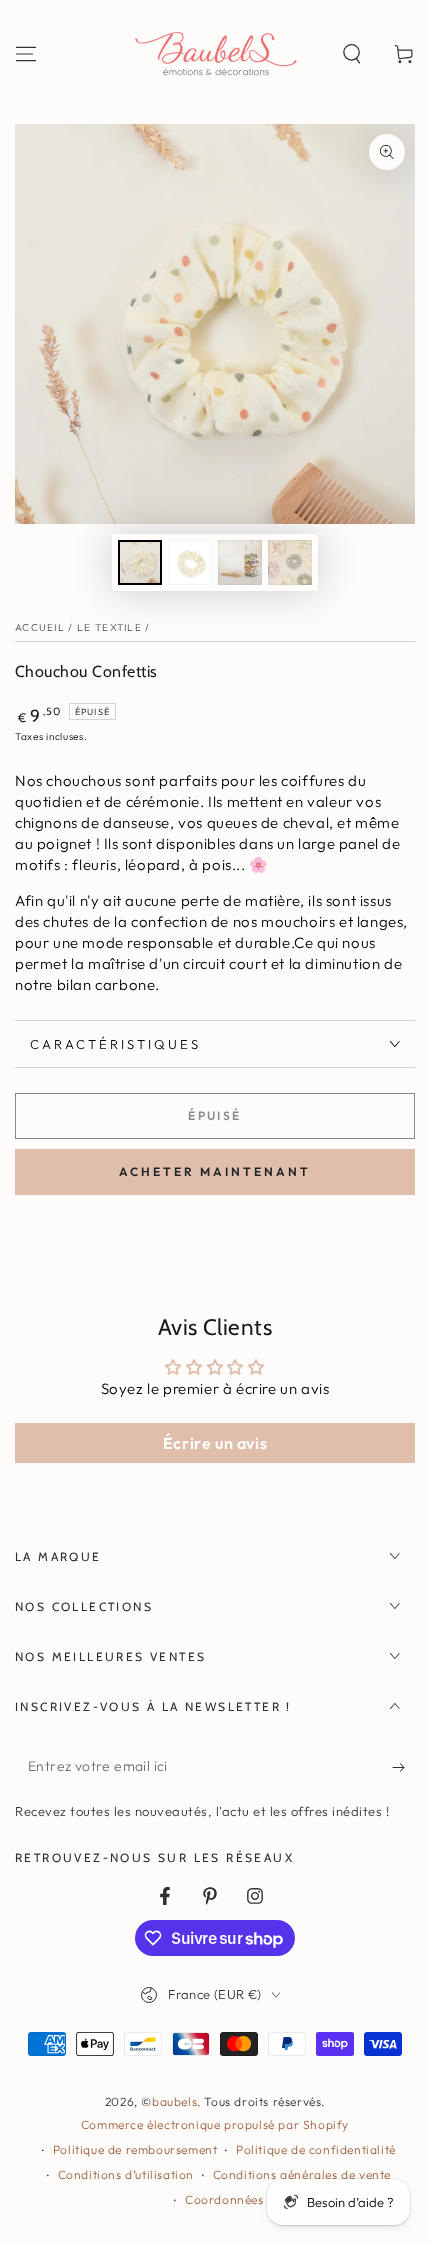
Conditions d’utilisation (126, 2174)
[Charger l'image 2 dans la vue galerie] (190, 562)
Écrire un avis (215, 1443)
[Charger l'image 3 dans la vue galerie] (240, 562)
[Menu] (26, 54)
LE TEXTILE (109, 627)
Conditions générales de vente (302, 2174)
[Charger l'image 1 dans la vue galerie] (140, 562)
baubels (174, 2101)
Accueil (40, 627)
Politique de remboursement (135, 2149)
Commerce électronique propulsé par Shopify (215, 2124)
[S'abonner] (403, 1767)
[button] (352, 54)
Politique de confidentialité (316, 2149)
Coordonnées (224, 2199)
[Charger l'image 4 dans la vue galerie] (290, 562)
